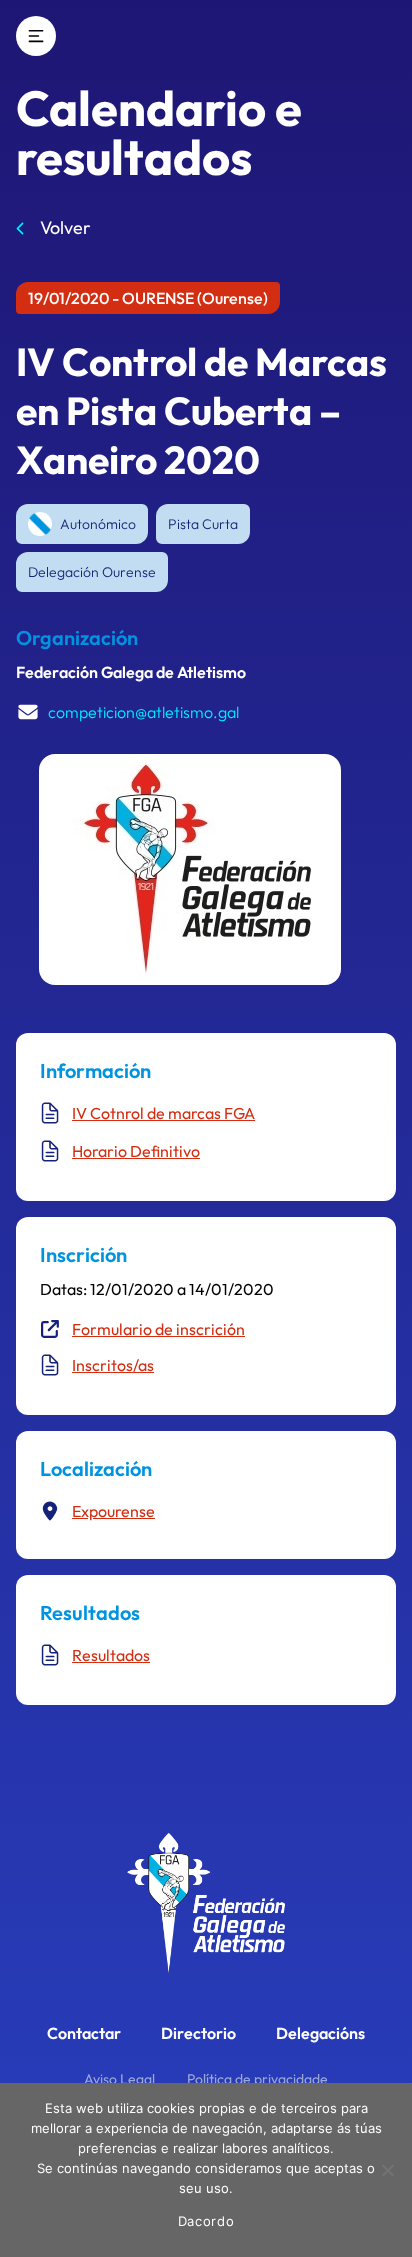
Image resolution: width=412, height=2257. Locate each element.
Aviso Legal (119, 2079)
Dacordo (206, 2221)
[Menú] (36, 36)
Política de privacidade (257, 2079)
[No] (387, 2170)
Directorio (198, 2033)
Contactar (84, 2033)
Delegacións (320, 2033)
